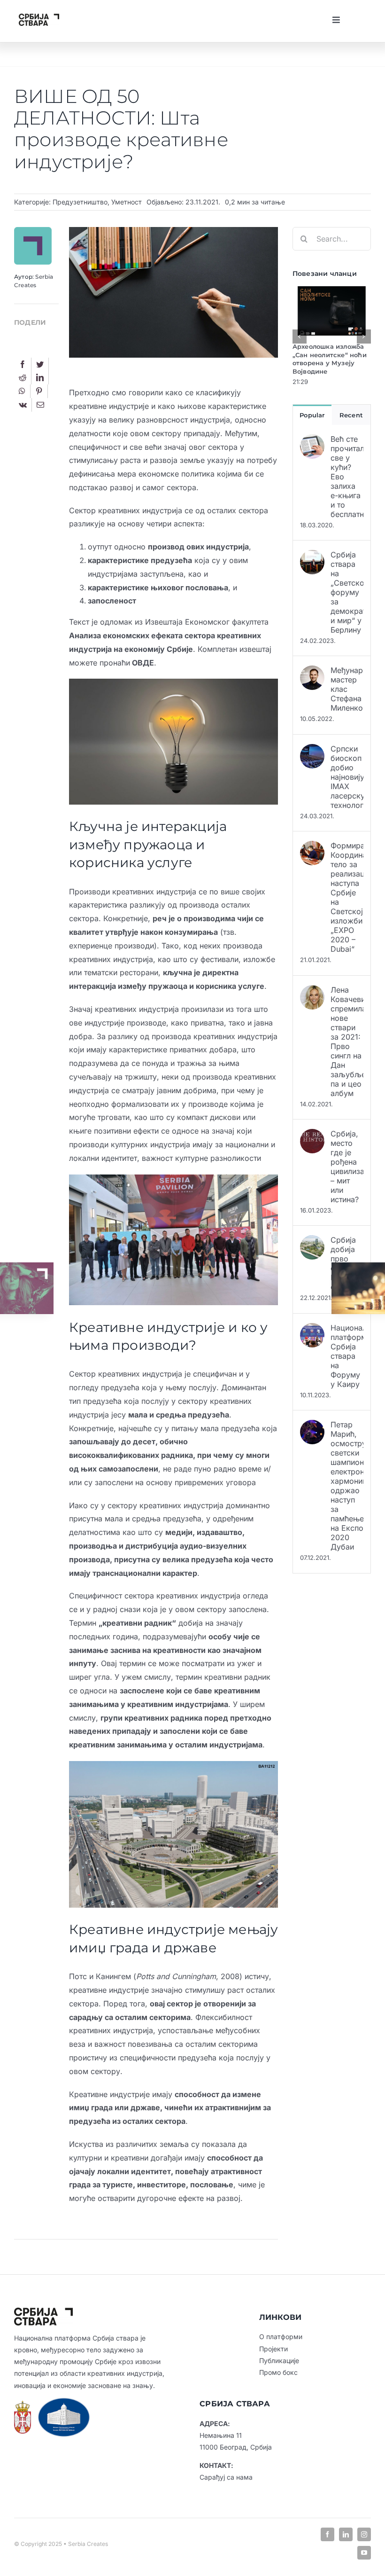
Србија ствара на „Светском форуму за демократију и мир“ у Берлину (347, 592)
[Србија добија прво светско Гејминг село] (312, 1242)
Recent (351, 415)
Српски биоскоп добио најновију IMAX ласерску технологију (347, 777)
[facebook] (327, 2534)
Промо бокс (278, 2372)
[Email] (40, 405)
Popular (312, 415)
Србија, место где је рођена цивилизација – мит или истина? (347, 1167)
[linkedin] (346, 2534)
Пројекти (273, 2349)
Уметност (127, 202)
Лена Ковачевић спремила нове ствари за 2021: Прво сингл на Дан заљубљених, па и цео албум (347, 1041)
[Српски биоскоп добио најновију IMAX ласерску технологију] (312, 751)
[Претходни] (300, 337)
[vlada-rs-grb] (23, 2404)
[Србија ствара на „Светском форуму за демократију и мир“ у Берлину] (312, 556)
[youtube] (364, 2553)
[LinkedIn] (40, 378)
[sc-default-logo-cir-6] (39, 17)
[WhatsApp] (22, 391)
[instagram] (364, 2534)
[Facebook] (23, 364)
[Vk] (23, 405)
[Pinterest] (39, 391)
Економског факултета (227, 622)
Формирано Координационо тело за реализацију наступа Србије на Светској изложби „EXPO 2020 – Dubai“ (347, 897)
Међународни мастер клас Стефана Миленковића (347, 689)
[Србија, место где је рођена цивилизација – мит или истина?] (312, 1135)
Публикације (279, 2361)
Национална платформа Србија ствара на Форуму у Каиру (347, 1356)
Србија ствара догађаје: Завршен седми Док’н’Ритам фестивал (324, 359)
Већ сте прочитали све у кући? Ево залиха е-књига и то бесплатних (347, 477)
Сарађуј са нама (226, 2477)
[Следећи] (364, 337)
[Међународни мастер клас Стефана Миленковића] (312, 672)
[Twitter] (40, 364)
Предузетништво (80, 202)
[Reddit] (23, 378)
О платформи (281, 2337)
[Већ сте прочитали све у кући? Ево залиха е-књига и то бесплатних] (312, 441)
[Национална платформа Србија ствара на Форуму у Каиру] (312, 1330)
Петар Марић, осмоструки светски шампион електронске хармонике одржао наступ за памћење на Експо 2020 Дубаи (347, 1486)
